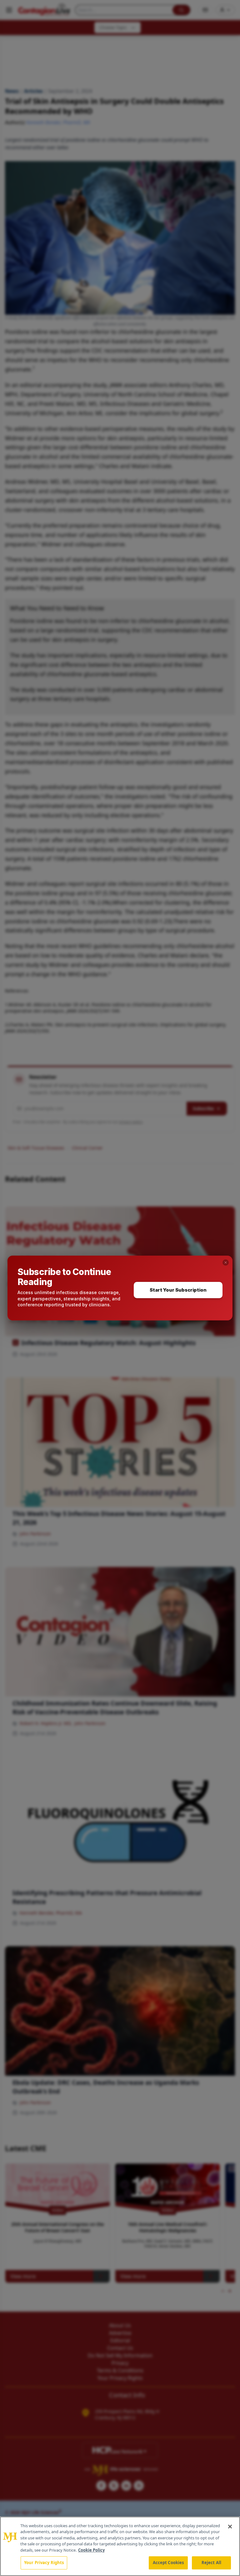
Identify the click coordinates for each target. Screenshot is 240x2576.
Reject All (211, 2563)
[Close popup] (226, 1262)
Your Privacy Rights (44, 2563)
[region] (120, 2546)
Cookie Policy (91, 2550)
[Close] (230, 2527)
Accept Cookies (168, 2563)
